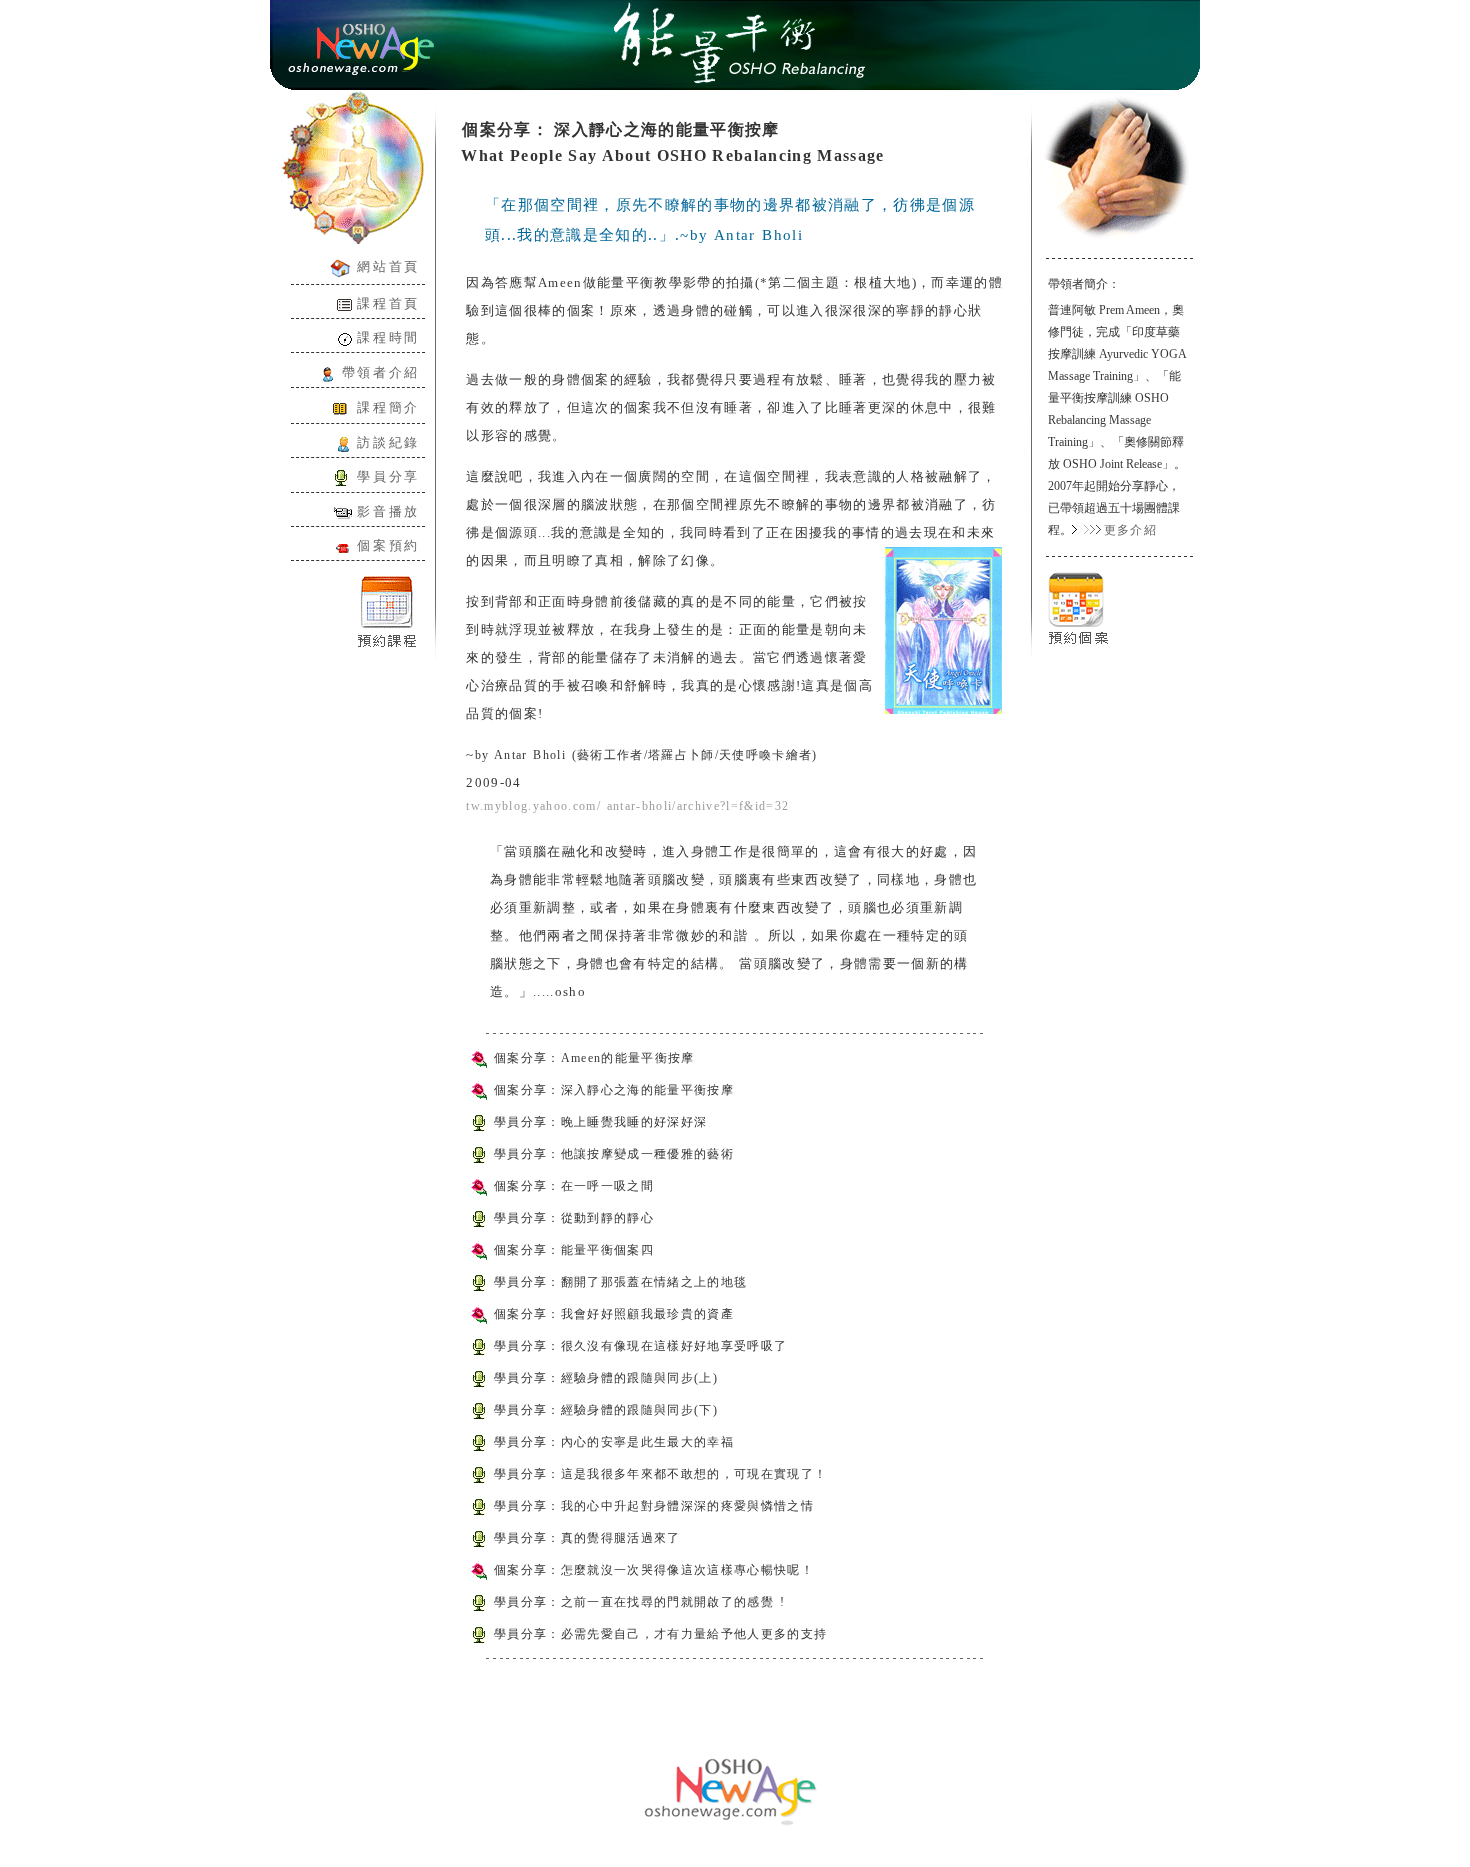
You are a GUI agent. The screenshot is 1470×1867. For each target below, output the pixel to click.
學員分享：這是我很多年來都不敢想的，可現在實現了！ (660, 1474)
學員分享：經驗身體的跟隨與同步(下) (606, 1410)
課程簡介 (388, 407)
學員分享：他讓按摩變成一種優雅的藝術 (614, 1154)
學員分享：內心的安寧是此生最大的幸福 (614, 1442)
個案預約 (388, 545)
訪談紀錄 (385, 442)
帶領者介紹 (381, 372)
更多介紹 (1130, 530)
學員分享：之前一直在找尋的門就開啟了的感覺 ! (639, 1602)
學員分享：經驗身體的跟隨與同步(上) (606, 1378)
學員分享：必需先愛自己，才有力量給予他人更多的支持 (660, 1634)
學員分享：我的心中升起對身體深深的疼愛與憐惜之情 (654, 1506)
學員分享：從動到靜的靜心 (574, 1218)
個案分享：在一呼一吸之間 (574, 1186)
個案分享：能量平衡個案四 (574, 1250)
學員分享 (385, 476)
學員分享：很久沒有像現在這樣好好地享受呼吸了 (640, 1346)
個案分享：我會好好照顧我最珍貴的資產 (614, 1314)
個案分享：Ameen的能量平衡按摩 (594, 1058)
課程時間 (388, 337)
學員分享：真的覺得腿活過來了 (587, 1538)
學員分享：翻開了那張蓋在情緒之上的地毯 (620, 1282)
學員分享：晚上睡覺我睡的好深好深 (600, 1122)
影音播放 (386, 511)
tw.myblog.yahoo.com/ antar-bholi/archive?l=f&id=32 (627, 806)
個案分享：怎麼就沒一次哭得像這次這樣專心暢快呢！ (654, 1570)
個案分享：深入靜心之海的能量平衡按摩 (614, 1090)
